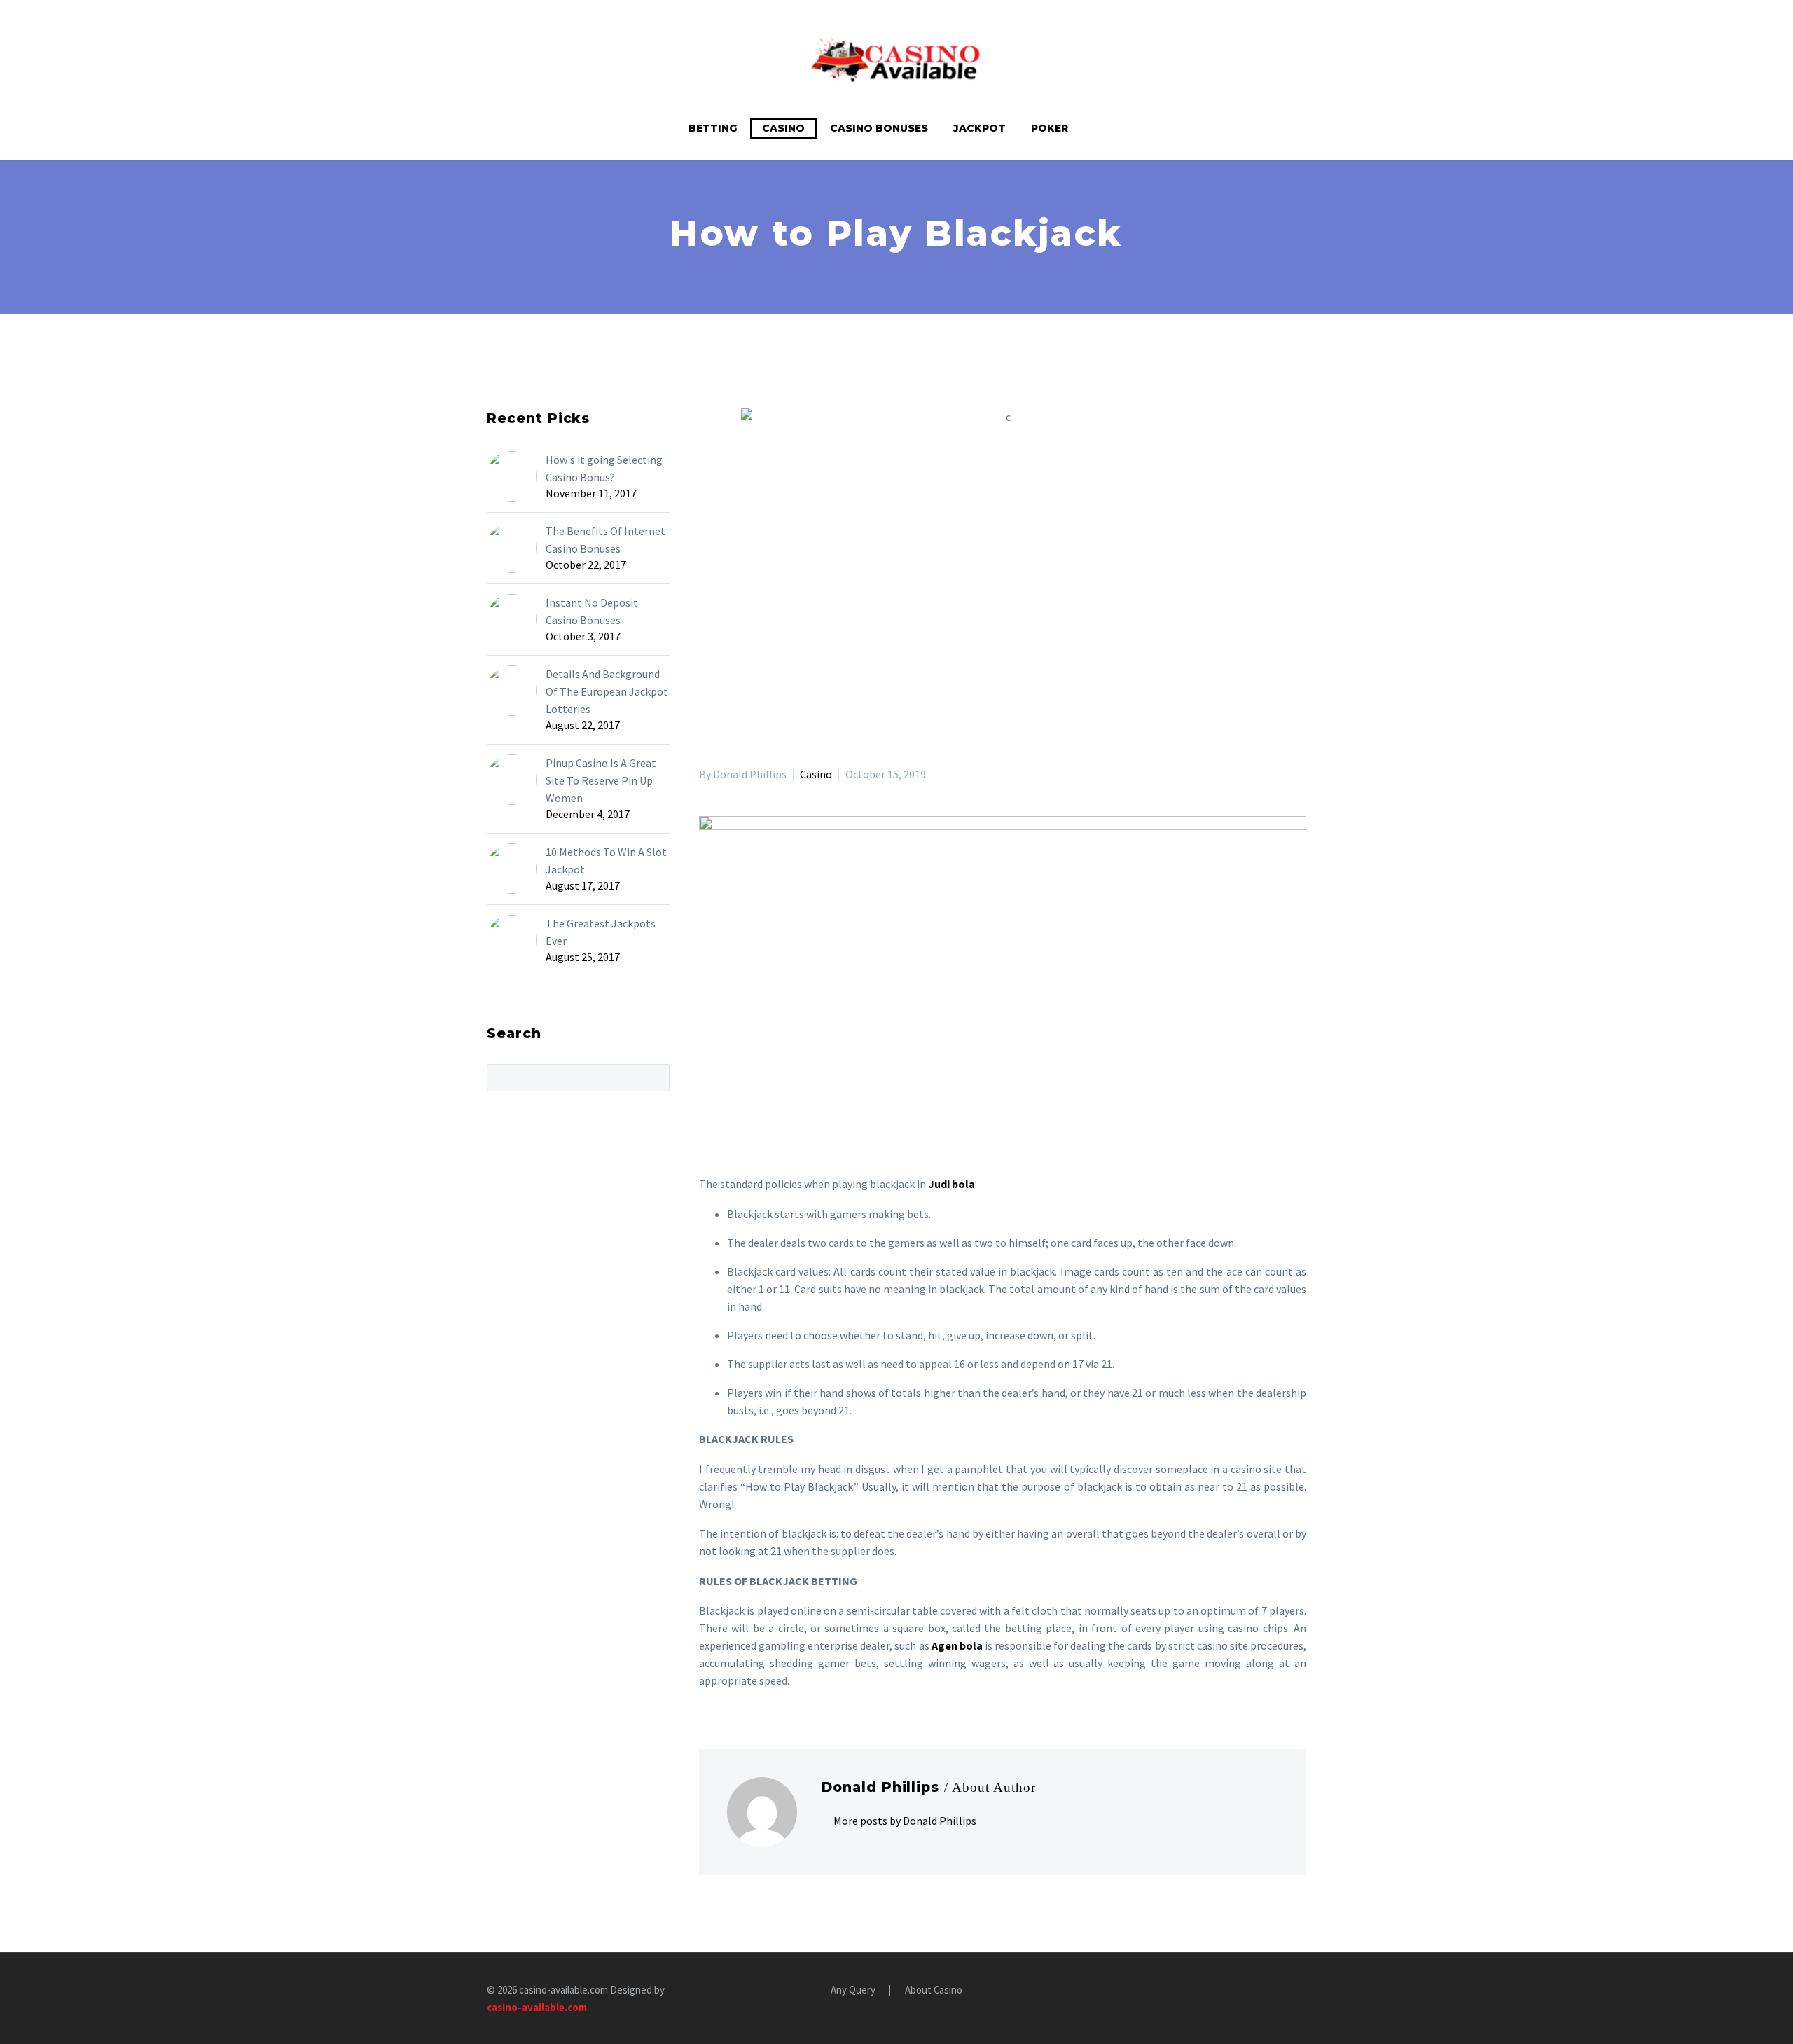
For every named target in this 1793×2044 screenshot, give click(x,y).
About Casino (934, 1990)
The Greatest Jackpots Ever (601, 932)
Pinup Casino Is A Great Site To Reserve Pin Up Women (601, 780)
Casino (783, 128)
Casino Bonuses (879, 128)
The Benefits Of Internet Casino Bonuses (605, 540)
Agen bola (957, 1645)
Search (655, 1077)
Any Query (853, 1990)
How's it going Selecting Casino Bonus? (604, 468)
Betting (713, 128)
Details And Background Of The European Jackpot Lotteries (607, 691)
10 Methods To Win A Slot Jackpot (606, 861)
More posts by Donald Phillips (905, 1821)
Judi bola (951, 1184)
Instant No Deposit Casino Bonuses (592, 611)
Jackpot (979, 128)
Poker (1050, 128)
